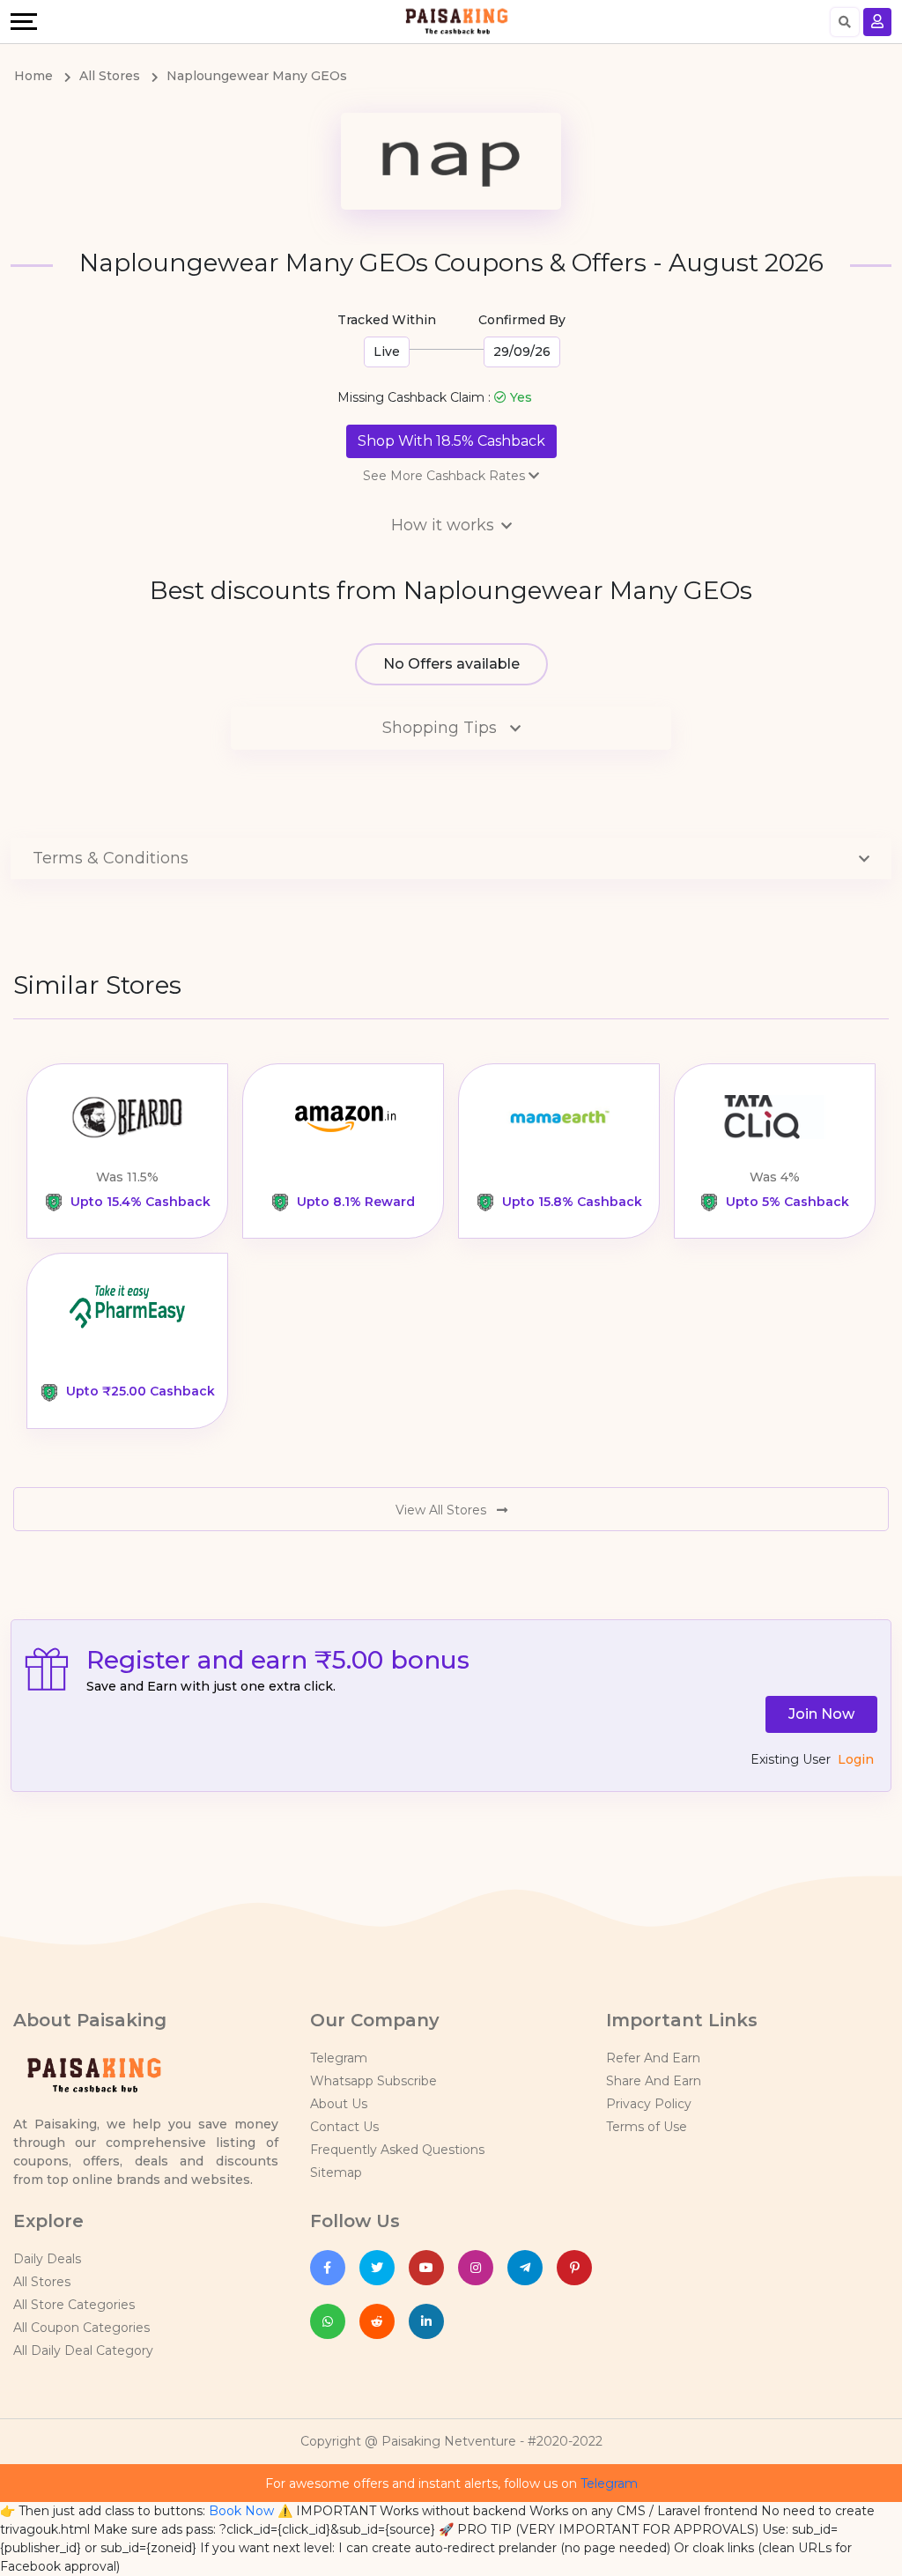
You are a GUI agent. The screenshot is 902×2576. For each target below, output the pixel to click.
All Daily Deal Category (83, 2350)
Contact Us (344, 2127)
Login (856, 1759)
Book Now (241, 2511)
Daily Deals (47, 2259)
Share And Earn (654, 2081)
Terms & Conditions (111, 858)
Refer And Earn (653, 2058)
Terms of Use (647, 2127)
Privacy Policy (649, 2104)
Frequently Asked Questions (397, 2150)
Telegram (339, 2058)
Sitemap (336, 2173)
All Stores (42, 2282)
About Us (339, 2104)
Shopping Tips (442, 728)
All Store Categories (74, 2305)
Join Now (821, 1714)
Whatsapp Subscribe (373, 2081)
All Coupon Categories (81, 2328)
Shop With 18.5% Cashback (451, 441)
